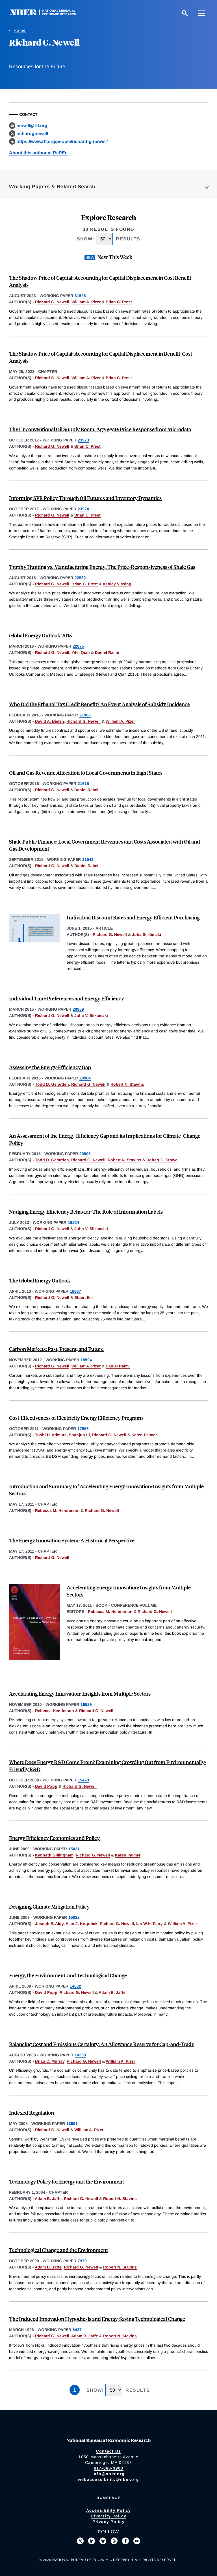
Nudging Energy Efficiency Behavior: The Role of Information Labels (86, 1212)
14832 (75, 1986)
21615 (83, 784)
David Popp (46, 1786)
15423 (83, 1780)
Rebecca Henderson (55, 1711)
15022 (74, 1917)
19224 (73, 1222)
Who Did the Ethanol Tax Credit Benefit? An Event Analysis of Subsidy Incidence (99, 704)
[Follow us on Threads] (114, 2541)
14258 (80, 2055)
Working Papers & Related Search (52, 187)
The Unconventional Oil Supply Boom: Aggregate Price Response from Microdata (100, 429)
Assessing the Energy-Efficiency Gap (50, 1067)
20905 (85, 1154)
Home (20, 30)
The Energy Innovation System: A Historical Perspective (72, 1540)
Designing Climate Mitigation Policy (49, 1906)
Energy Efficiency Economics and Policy (54, 1838)
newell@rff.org (32, 126)
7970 (82, 2261)
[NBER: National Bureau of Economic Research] (47, 14)
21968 (85, 715)
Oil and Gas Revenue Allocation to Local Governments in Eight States (86, 773)
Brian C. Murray (50, 2061)
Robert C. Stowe (162, 1160)
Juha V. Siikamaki (91, 1015)
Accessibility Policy (109, 2510)
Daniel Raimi (107, 652)
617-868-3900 (109, 2468)
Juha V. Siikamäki (91, 1229)
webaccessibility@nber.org (108, 2479)
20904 (85, 1078)
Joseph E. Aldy (49, 1924)
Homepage (109, 2498)
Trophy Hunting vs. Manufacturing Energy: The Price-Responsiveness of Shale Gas (102, 567)
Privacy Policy (108, 2522)
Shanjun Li (79, 1435)
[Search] (185, 13)
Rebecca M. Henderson (57, 1510)
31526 (80, 296)
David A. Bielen (50, 721)
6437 (77, 2330)
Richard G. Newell (52, 302)
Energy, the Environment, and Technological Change (68, 1975)
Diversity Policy (108, 2516)
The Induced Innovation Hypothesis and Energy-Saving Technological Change (97, 2319)
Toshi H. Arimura (51, 1435)
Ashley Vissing (117, 584)
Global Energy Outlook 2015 (40, 635)
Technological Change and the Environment (58, 2250)
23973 (83, 440)
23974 (83, 509)
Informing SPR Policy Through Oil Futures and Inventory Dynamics (85, 498)
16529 (86, 1704)
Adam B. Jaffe (112, 1992)
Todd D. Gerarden (52, 1084)
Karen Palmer (144, 1435)
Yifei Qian (81, 652)
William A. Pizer (86, 302)
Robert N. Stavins (127, 1084)
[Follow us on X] (80, 2541)
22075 (78, 646)
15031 (74, 1849)
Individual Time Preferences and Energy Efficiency (67, 998)
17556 (83, 1429)
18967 (75, 1291)
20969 (78, 1009)
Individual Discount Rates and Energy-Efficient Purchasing (133, 917)
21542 (88, 859)
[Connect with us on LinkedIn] (92, 2541)
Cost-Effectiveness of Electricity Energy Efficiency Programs (76, 1418)
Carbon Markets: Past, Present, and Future (56, 1349)
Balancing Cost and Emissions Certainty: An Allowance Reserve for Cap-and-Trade (102, 2044)
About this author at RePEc (38, 153)
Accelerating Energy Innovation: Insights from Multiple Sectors (80, 1693)
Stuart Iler (84, 1297)
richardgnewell (32, 134)
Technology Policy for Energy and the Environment (67, 2181)
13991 (72, 2123)
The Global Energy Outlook (40, 1280)
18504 (86, 1360)
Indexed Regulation (32, 2113)
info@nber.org (108, 2474)
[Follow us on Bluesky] (103, 2541)
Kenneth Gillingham (54, 1855)
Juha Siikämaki (147, 934)
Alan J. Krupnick (82, 1924)
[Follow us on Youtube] (137, 2541)
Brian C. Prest (119, 302)
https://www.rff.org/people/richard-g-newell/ (62, 141)
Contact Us (109, 2451)
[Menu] (202, 13)
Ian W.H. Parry (149, 1924)
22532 (80, 578)
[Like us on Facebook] (125, 2541)
